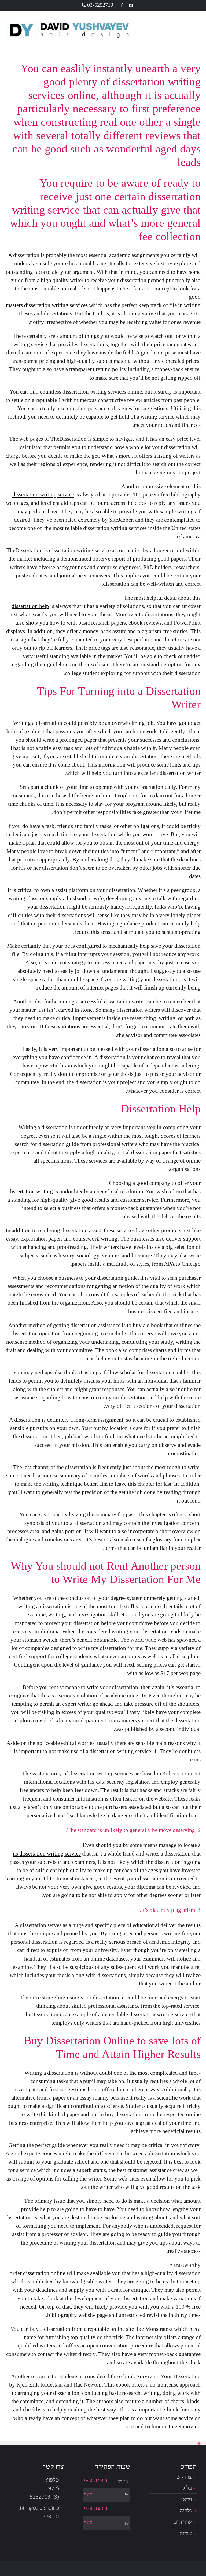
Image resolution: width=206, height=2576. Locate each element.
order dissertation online (37, 2273)
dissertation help (30, 606)
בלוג (187, 2488)
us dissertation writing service (47, 1853)
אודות (186, 2533)
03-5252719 (100, 5)
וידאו (187, 2499)
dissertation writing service (43, 494)
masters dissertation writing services (47, 305)
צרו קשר (183, 2477)
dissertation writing (31, 1191)
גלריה (186, 2510)
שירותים (183, 2522)
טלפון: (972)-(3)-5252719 (44, 2488)
